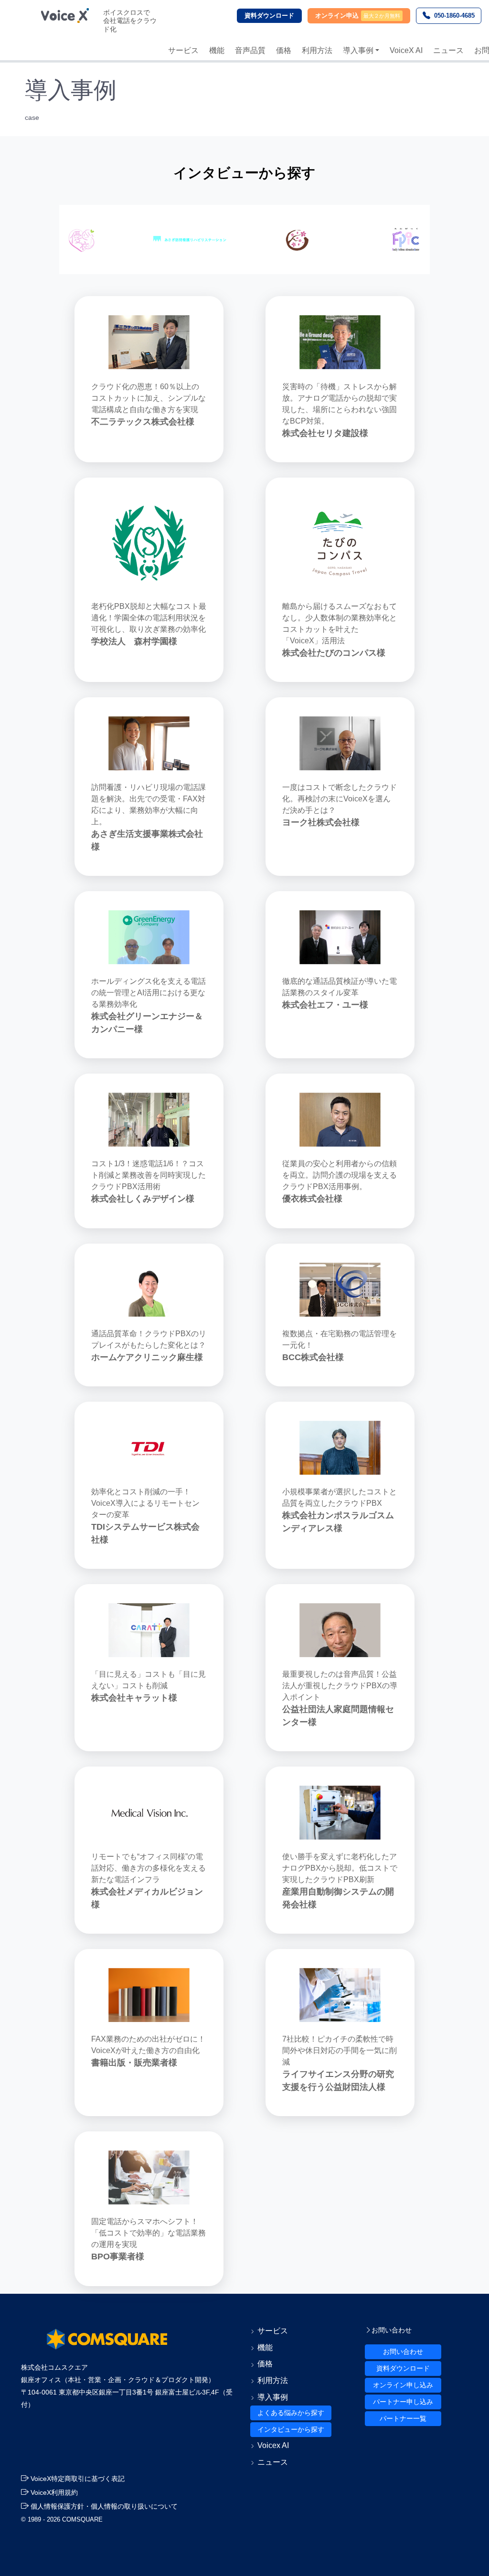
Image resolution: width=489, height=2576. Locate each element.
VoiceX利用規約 (53, 2492)
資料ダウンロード (269, 16)
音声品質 (250, 50)
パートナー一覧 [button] (403, 2418)
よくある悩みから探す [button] (291, 2413)
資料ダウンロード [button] (403, 2368)
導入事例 (358, 50)
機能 (217, 50)
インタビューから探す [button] (291, 2429)
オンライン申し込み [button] (403, 2385)
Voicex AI (273, 2445)
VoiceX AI (406, 50)
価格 (284, 50)
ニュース (448, 50)
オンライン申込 (337, 16)
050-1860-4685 (454, 16)
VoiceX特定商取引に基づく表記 (77, 2479)
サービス (183, 50)
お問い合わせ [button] (403, 2352)
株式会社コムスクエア (54, 2367)
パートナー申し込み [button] (403, 2402)
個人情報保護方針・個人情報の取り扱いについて (103, 2506)
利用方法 (317, 50)
